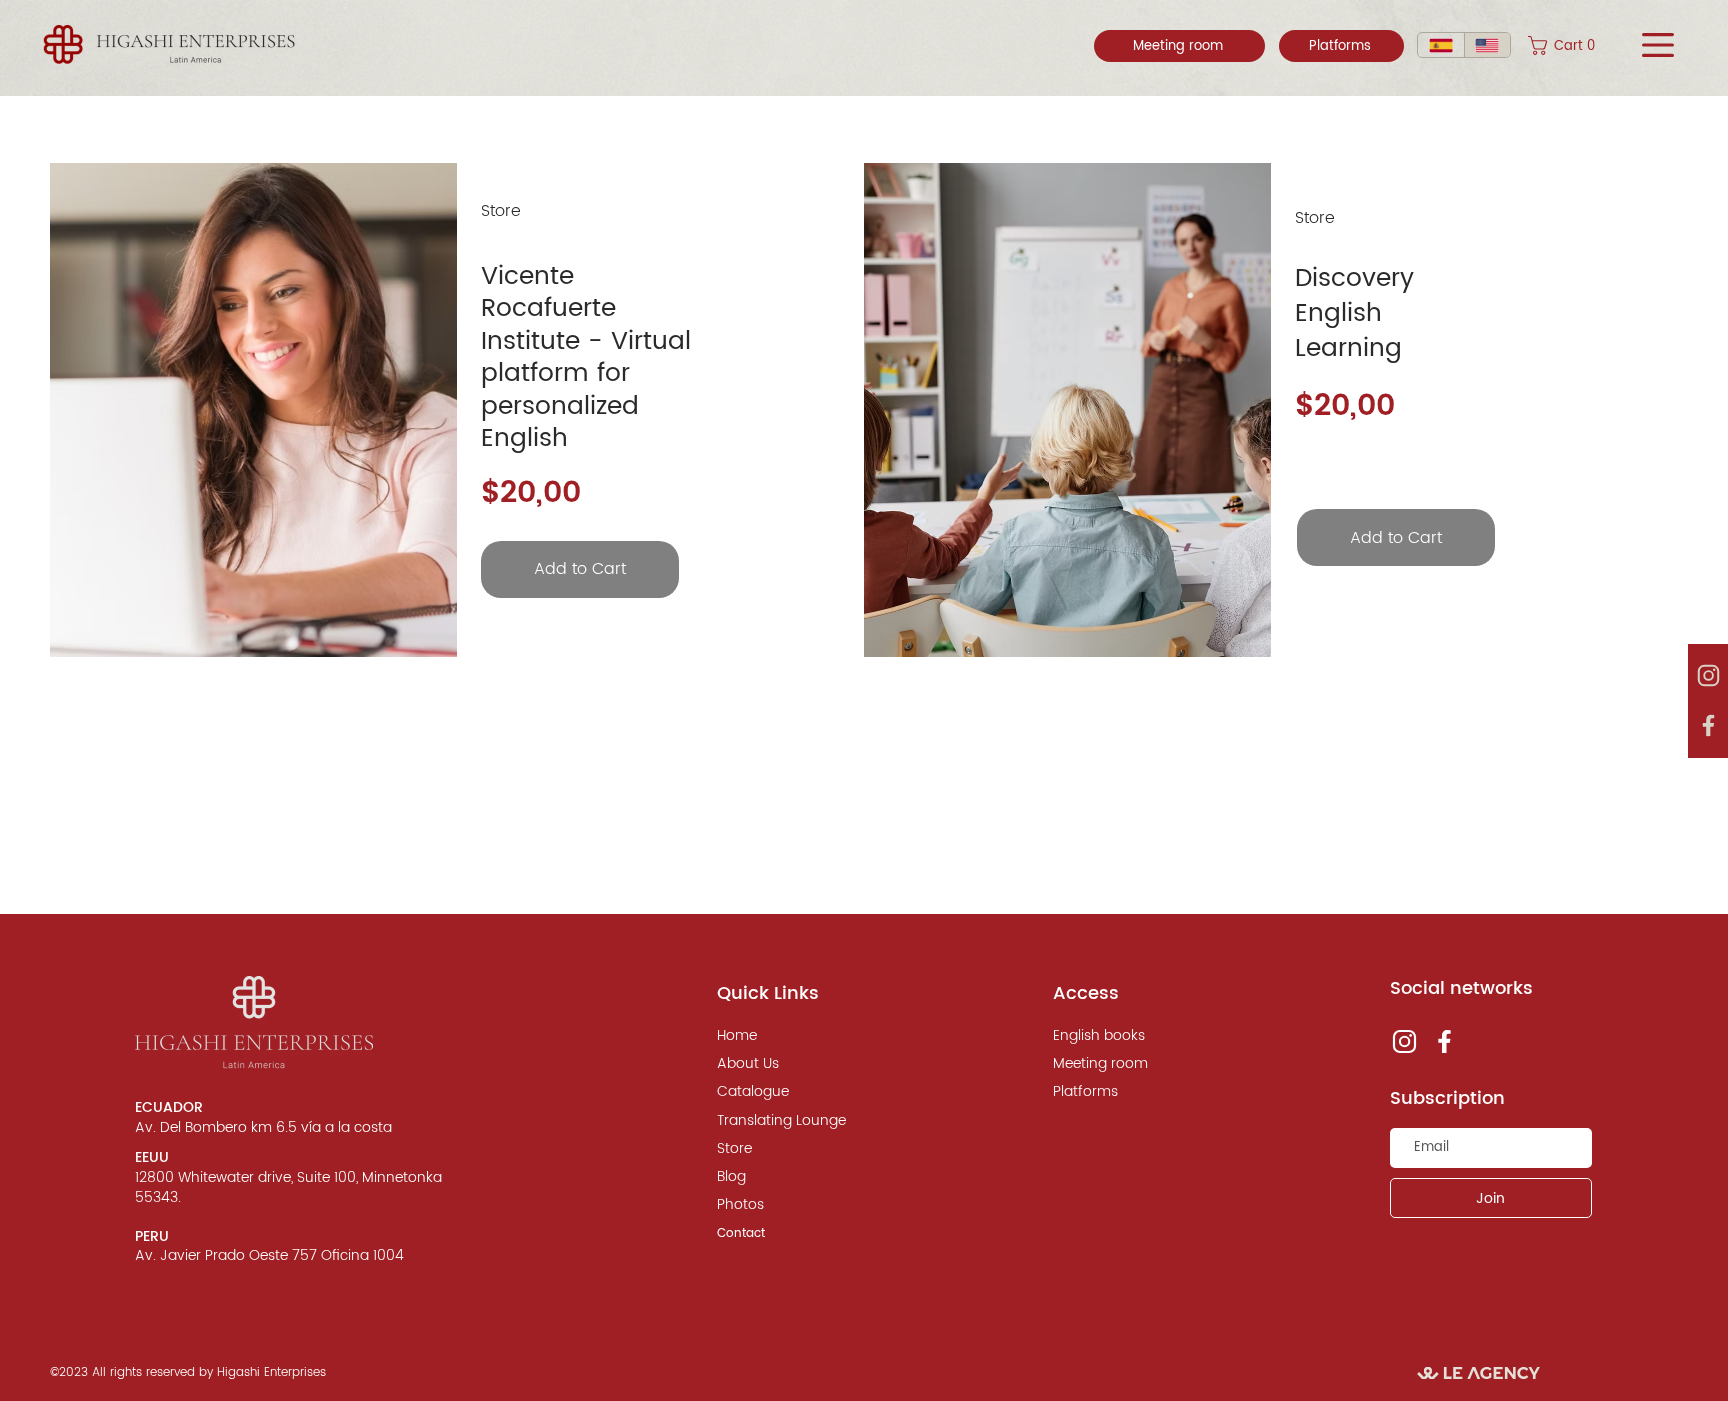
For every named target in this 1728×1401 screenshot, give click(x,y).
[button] (1575, 45)
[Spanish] (1441, 45)
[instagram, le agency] (1708, 676)
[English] (1487, 45)
